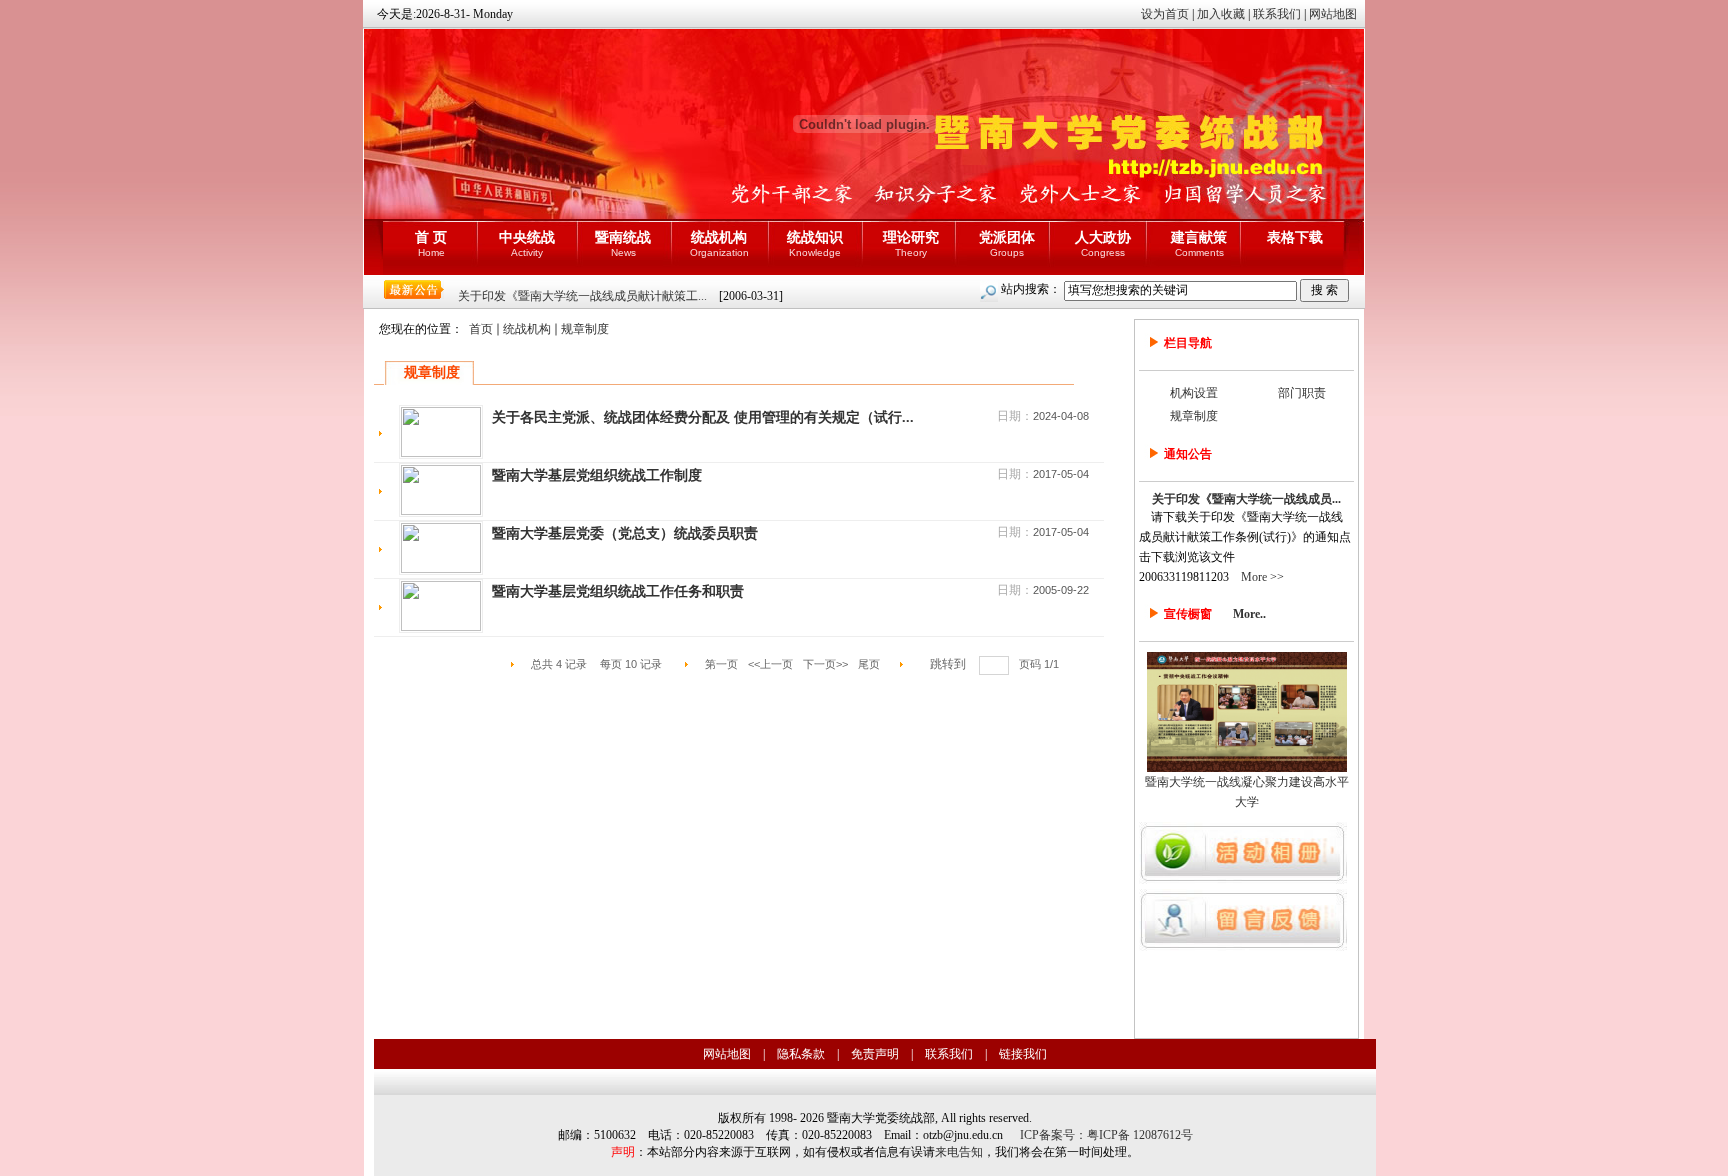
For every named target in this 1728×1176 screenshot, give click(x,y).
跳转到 (949, 664)
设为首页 (1165, 14)
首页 (481, 329)
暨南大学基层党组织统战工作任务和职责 (618, 591)
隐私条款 (801, 1054)
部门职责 (1302, 393)
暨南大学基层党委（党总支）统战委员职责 (625, 533)
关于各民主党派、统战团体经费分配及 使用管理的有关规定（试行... (703, 417)
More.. (1249, 614)
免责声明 (875, 1054)
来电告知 (959, 1152)
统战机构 (527, 329)
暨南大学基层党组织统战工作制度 (597, 475)
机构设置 (1194, 393)
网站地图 (1333, 14)
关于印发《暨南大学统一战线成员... (1246, 499)
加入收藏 (1221, 14)
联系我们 (1277, 14)
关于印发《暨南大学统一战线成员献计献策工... (582, 296)
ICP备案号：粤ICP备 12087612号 (1106, 1135)
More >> (1262, 577)
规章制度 (585, 329)
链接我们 (1023, 1054)
